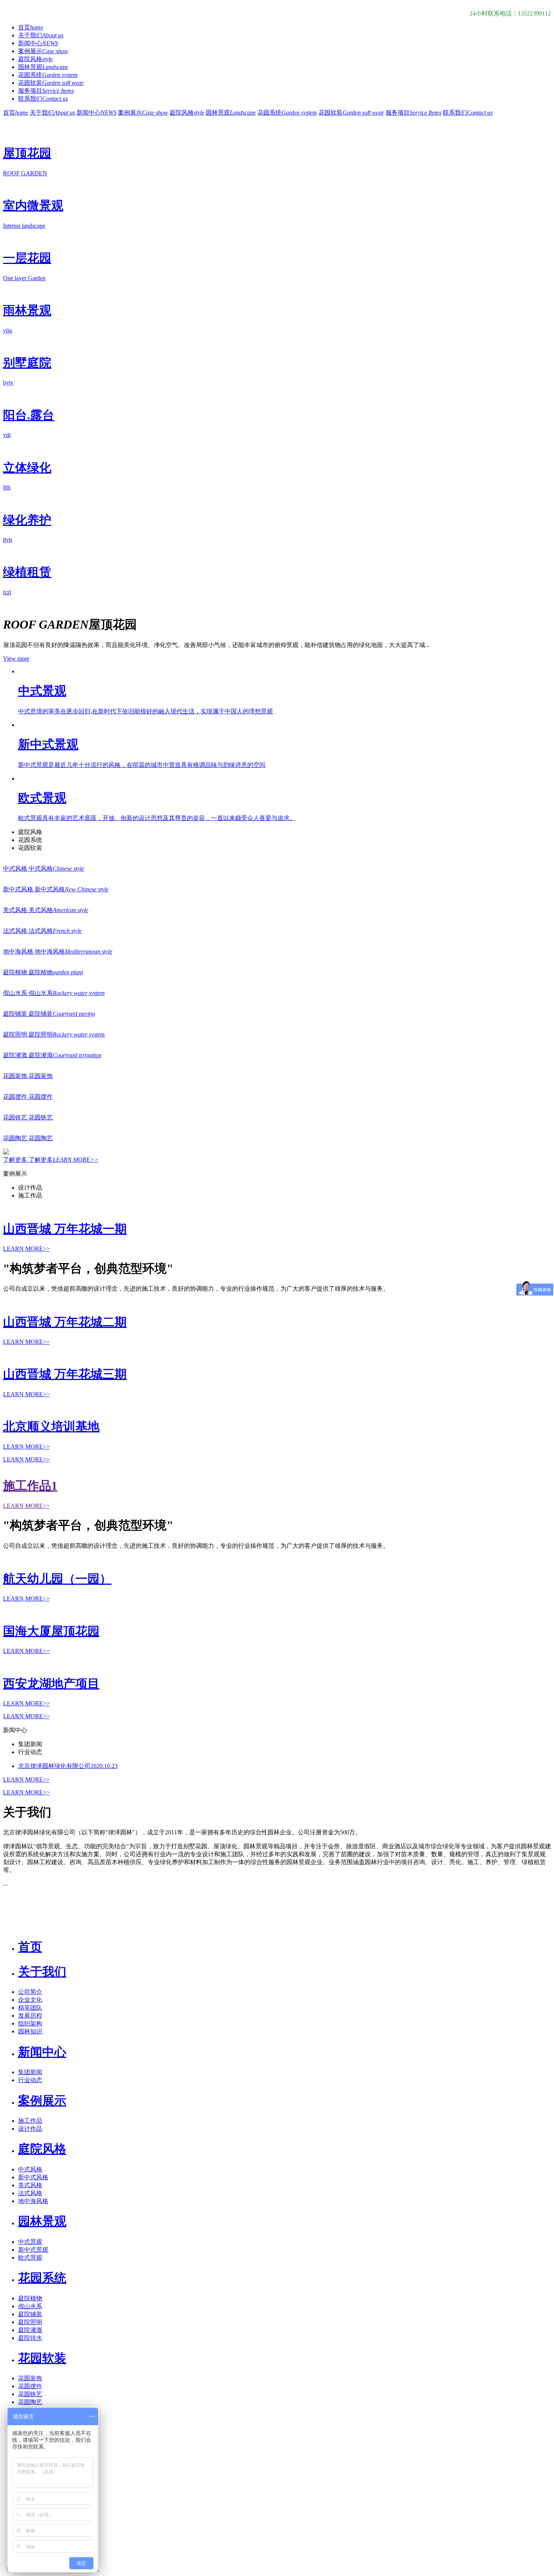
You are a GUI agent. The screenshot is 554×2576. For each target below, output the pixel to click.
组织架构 (30, 2023)
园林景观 (43, 67)
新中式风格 (33, 2177)
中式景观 (30, 2242)
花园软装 (51, 83)
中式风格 (30, 2169)
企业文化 (30, 2000)
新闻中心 (38, 43)
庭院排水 (30, 2338)
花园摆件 (30, 2386)
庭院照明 (30, 2322)
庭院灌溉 (30, 2330)
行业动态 (30, 2080)
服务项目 (46, 91)
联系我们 (43, 99)
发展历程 (30, 2016)
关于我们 (41, 35)
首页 (31, 27)
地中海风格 (33, 2201)
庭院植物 (30, 2298)
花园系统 (48, 75)
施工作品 (30, 2121)
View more (16, 659)
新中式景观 (33, 2250)
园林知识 (30, 2031)
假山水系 (30, 2306)
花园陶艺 (30, 2402)
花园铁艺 (30, 2394)
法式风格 (30, 2193)
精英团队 (30, 2008)
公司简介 (30, 1992)
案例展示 (43, 51)
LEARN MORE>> (26, 1459)
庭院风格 (35, 59)
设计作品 (30, 2129)
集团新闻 (30, 2072)
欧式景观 (30, 2258)
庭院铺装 (30, 2314)
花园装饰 (30, 2378)
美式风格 (30, 2185)
